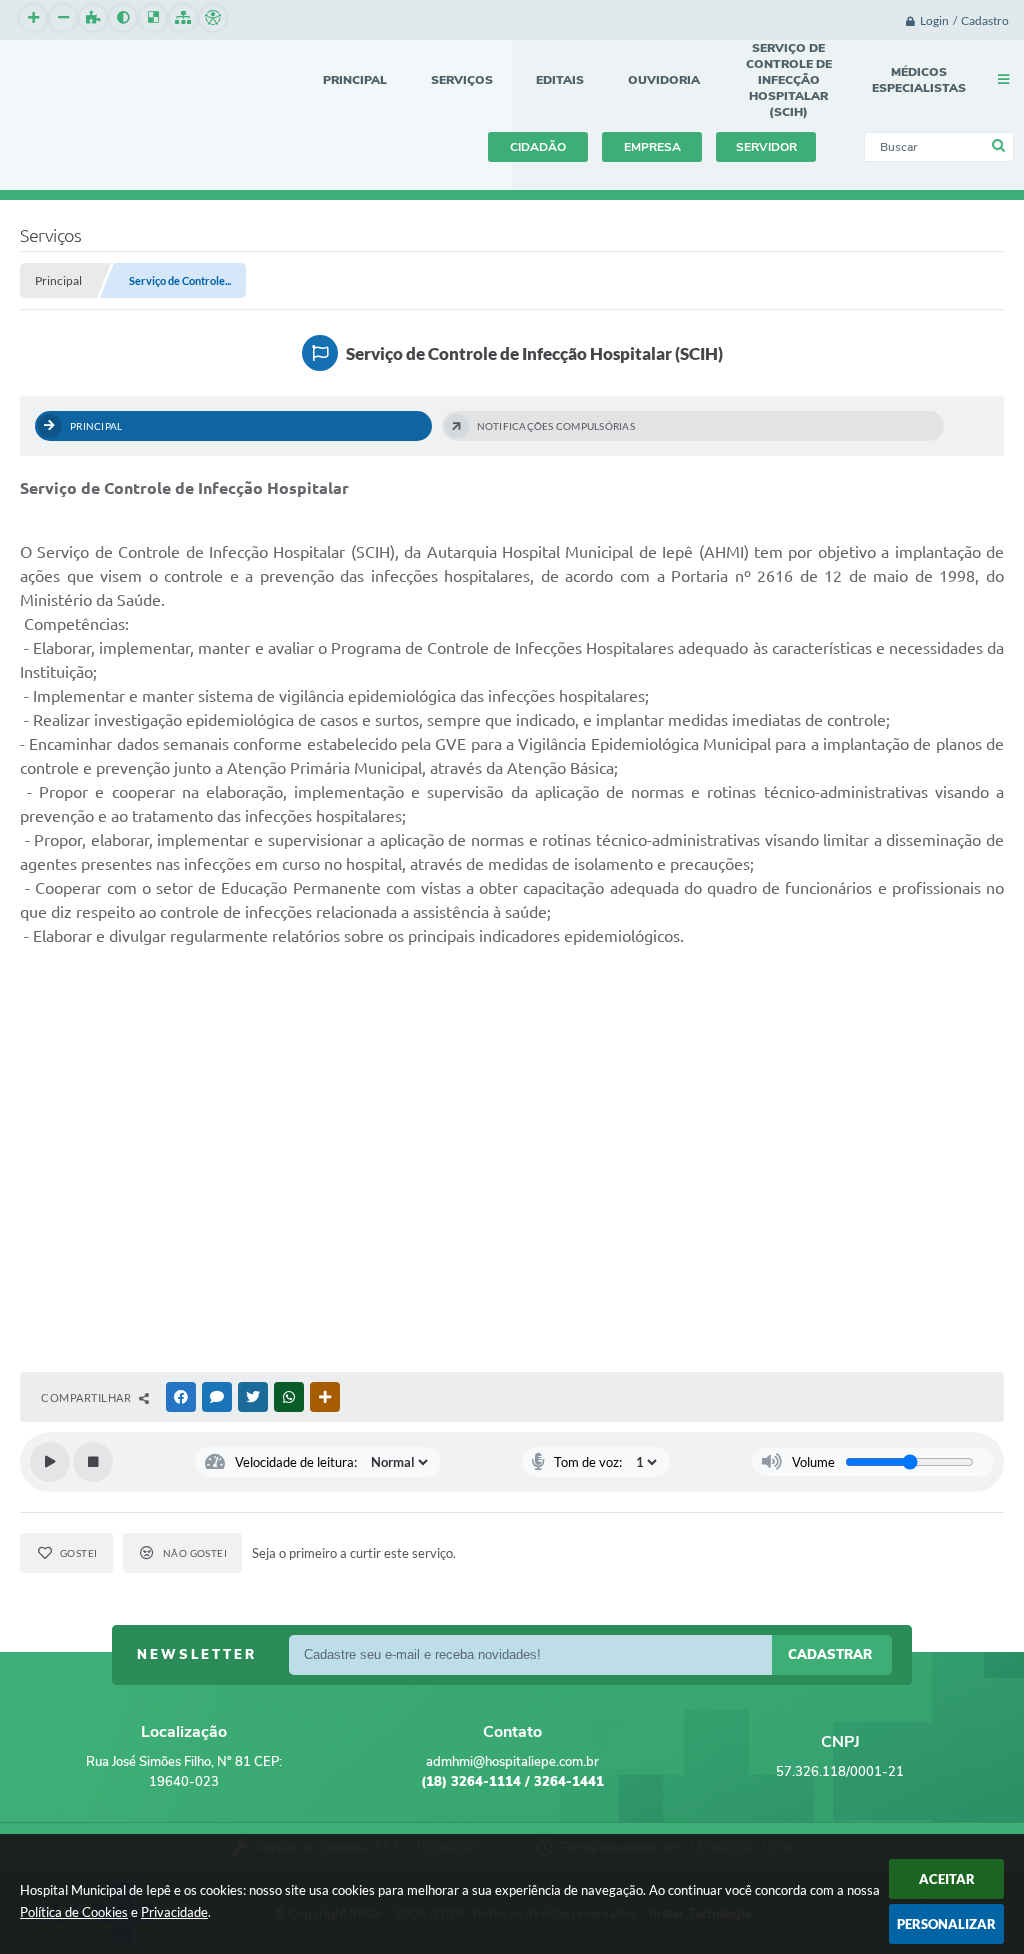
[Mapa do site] (183, 18)
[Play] (50, 1462)
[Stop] (93, 1462)
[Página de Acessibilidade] (213, 18)
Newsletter (197, 1655)
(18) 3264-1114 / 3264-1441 (512, 1782)
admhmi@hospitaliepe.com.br (512, 1762)
